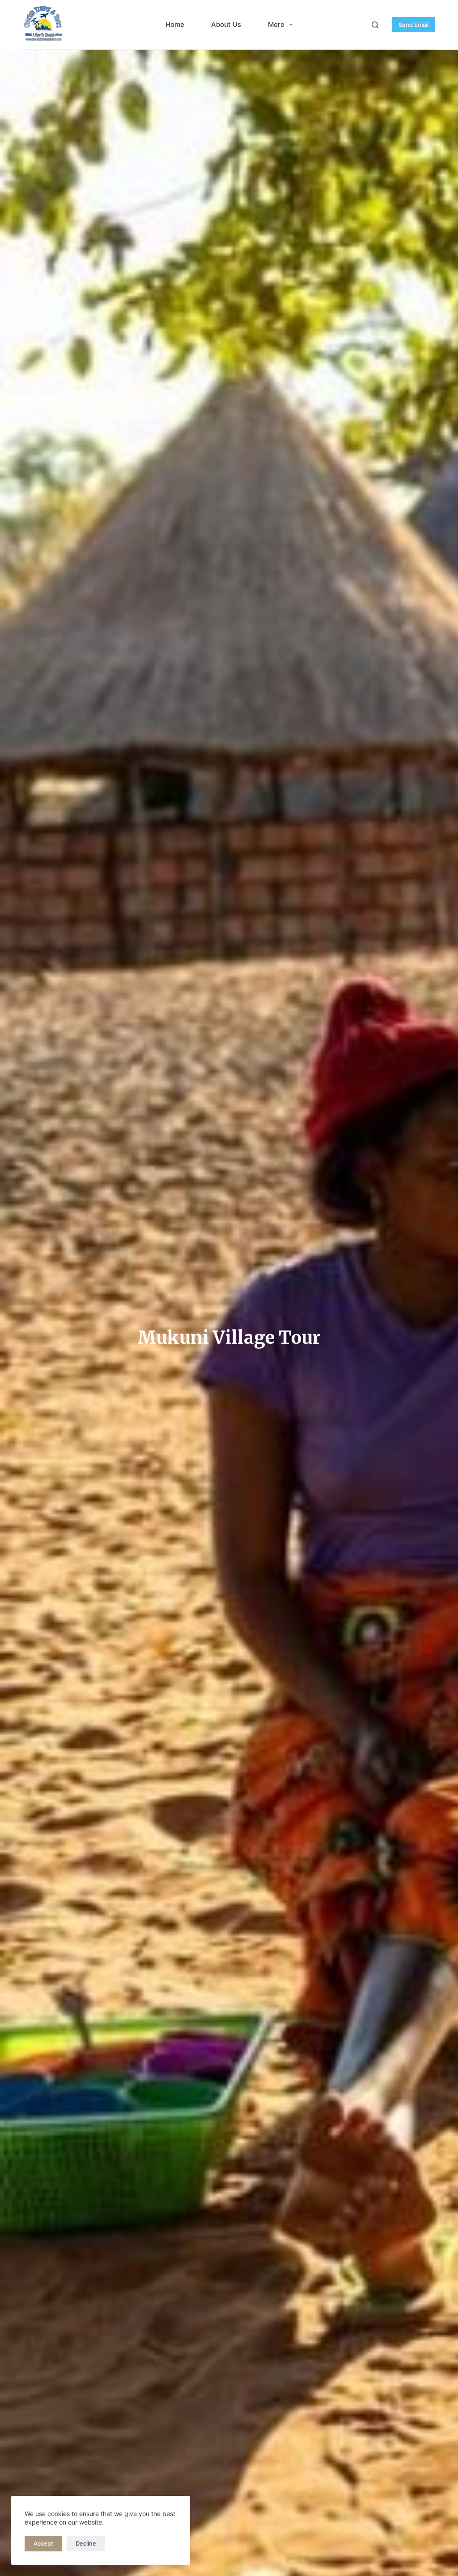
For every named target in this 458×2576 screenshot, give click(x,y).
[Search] (375, 25)
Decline (86, 2543)
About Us (226, 24)
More (276, 24)
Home (175, 24)
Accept (43, 2543)
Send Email (413, 25)
